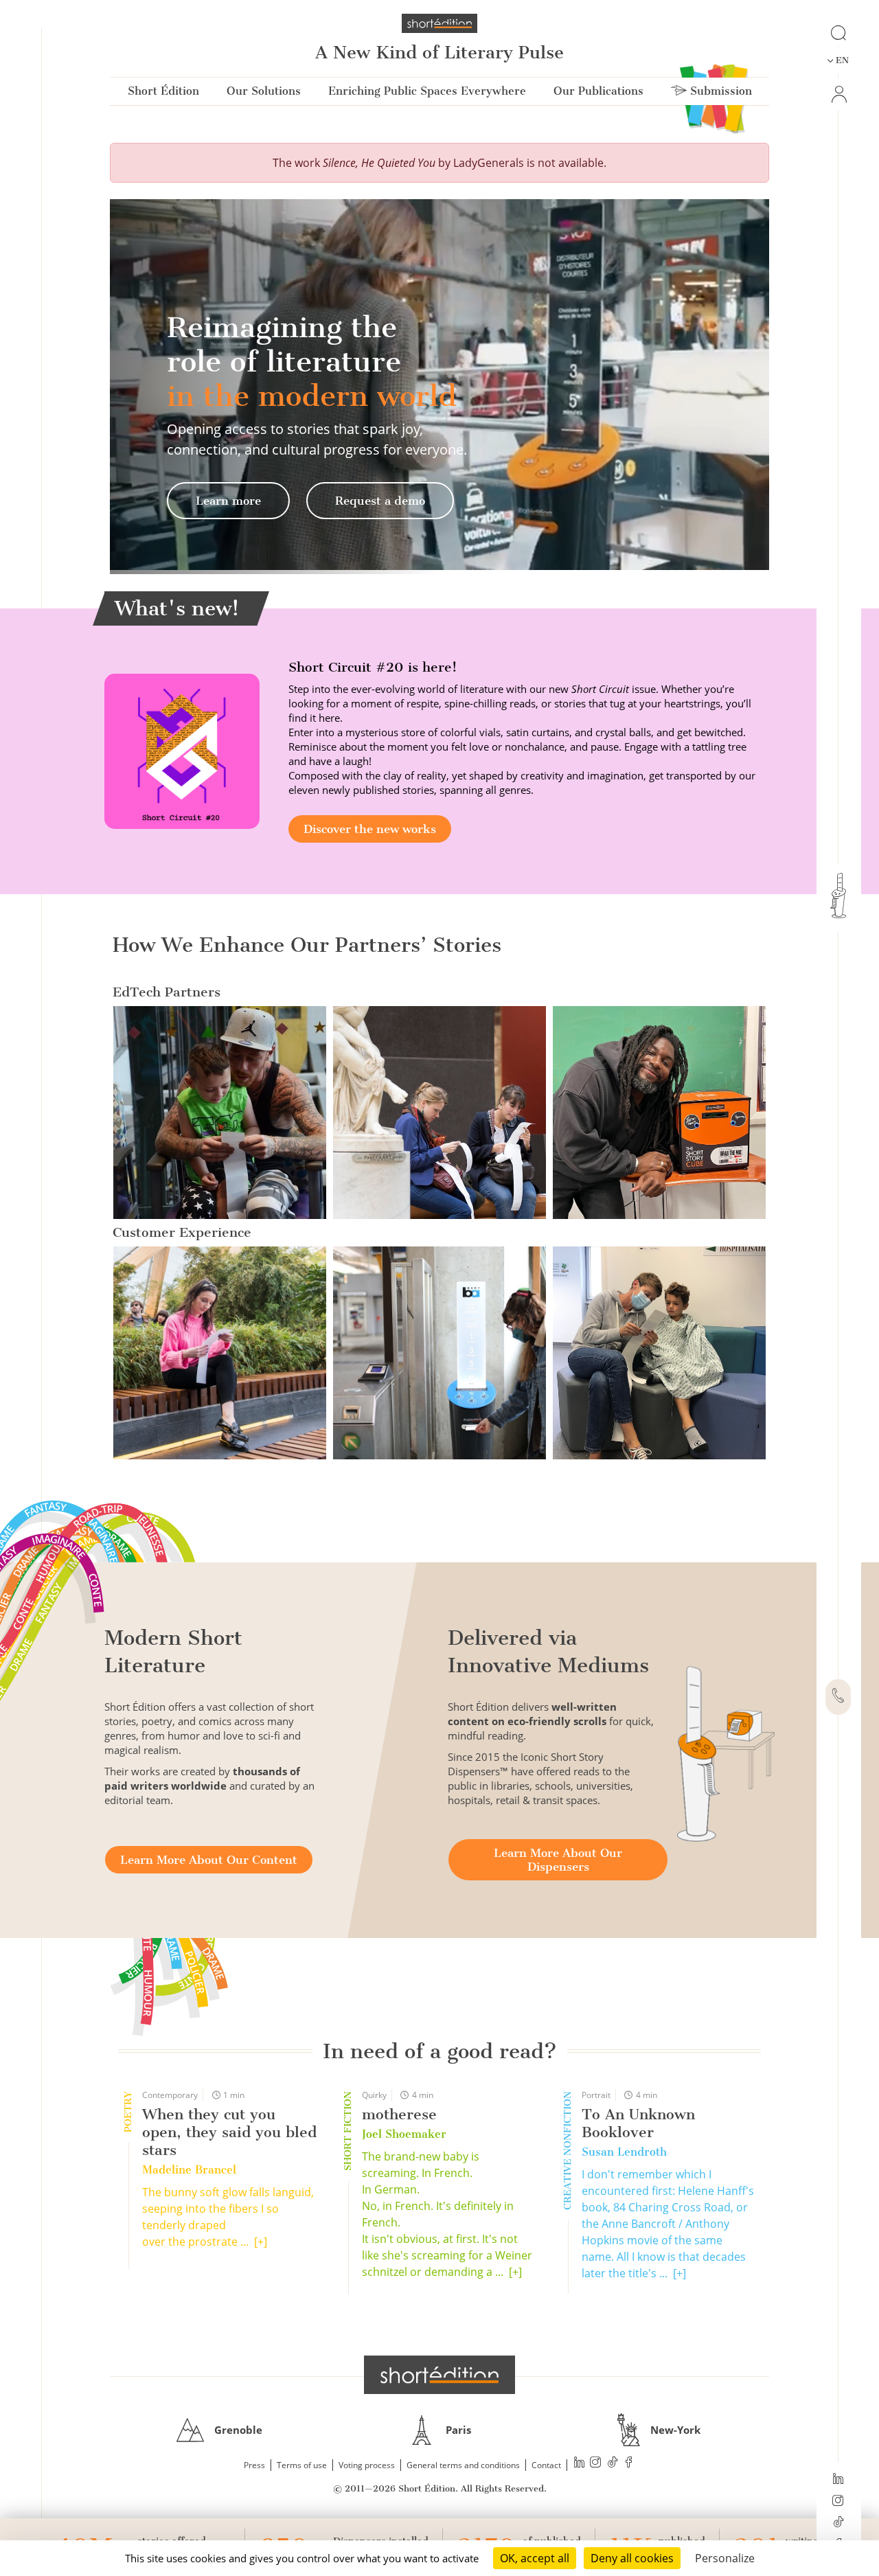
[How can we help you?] (838, 1697)
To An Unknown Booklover (638, 2123)
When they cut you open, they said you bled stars (229, 2132)
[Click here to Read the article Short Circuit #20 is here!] (182, 750)
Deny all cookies (632, 2558)
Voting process (367, 2465)
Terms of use (302, 2465)
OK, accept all (535, 2558)
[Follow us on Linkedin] (838, 2480)
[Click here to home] (439, 2375)
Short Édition (163, 91)
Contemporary (170, 2095)
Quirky (374, 2095)
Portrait (596, 2095)
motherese (399, 2114)
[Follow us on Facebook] (629, 2464)
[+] (261, 2242)
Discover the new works (370, 829)
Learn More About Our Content (209, 1860)
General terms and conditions (463, 2465)
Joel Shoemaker (404, 2134)
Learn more (228, 501)
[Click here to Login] (838, 94)
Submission (719, 91)
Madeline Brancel (189, 2170)
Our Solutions (264, 91)
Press (254, 2465)
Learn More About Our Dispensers (558, 1860)
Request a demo (380, 501)
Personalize (725, 2558)
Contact (546, 2465)
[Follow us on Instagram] (838, 2502)
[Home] (439, 23)
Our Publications (598, 91)
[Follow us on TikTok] (838, 2523)
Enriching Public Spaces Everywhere (427, 91)
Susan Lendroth (624, 2152)
